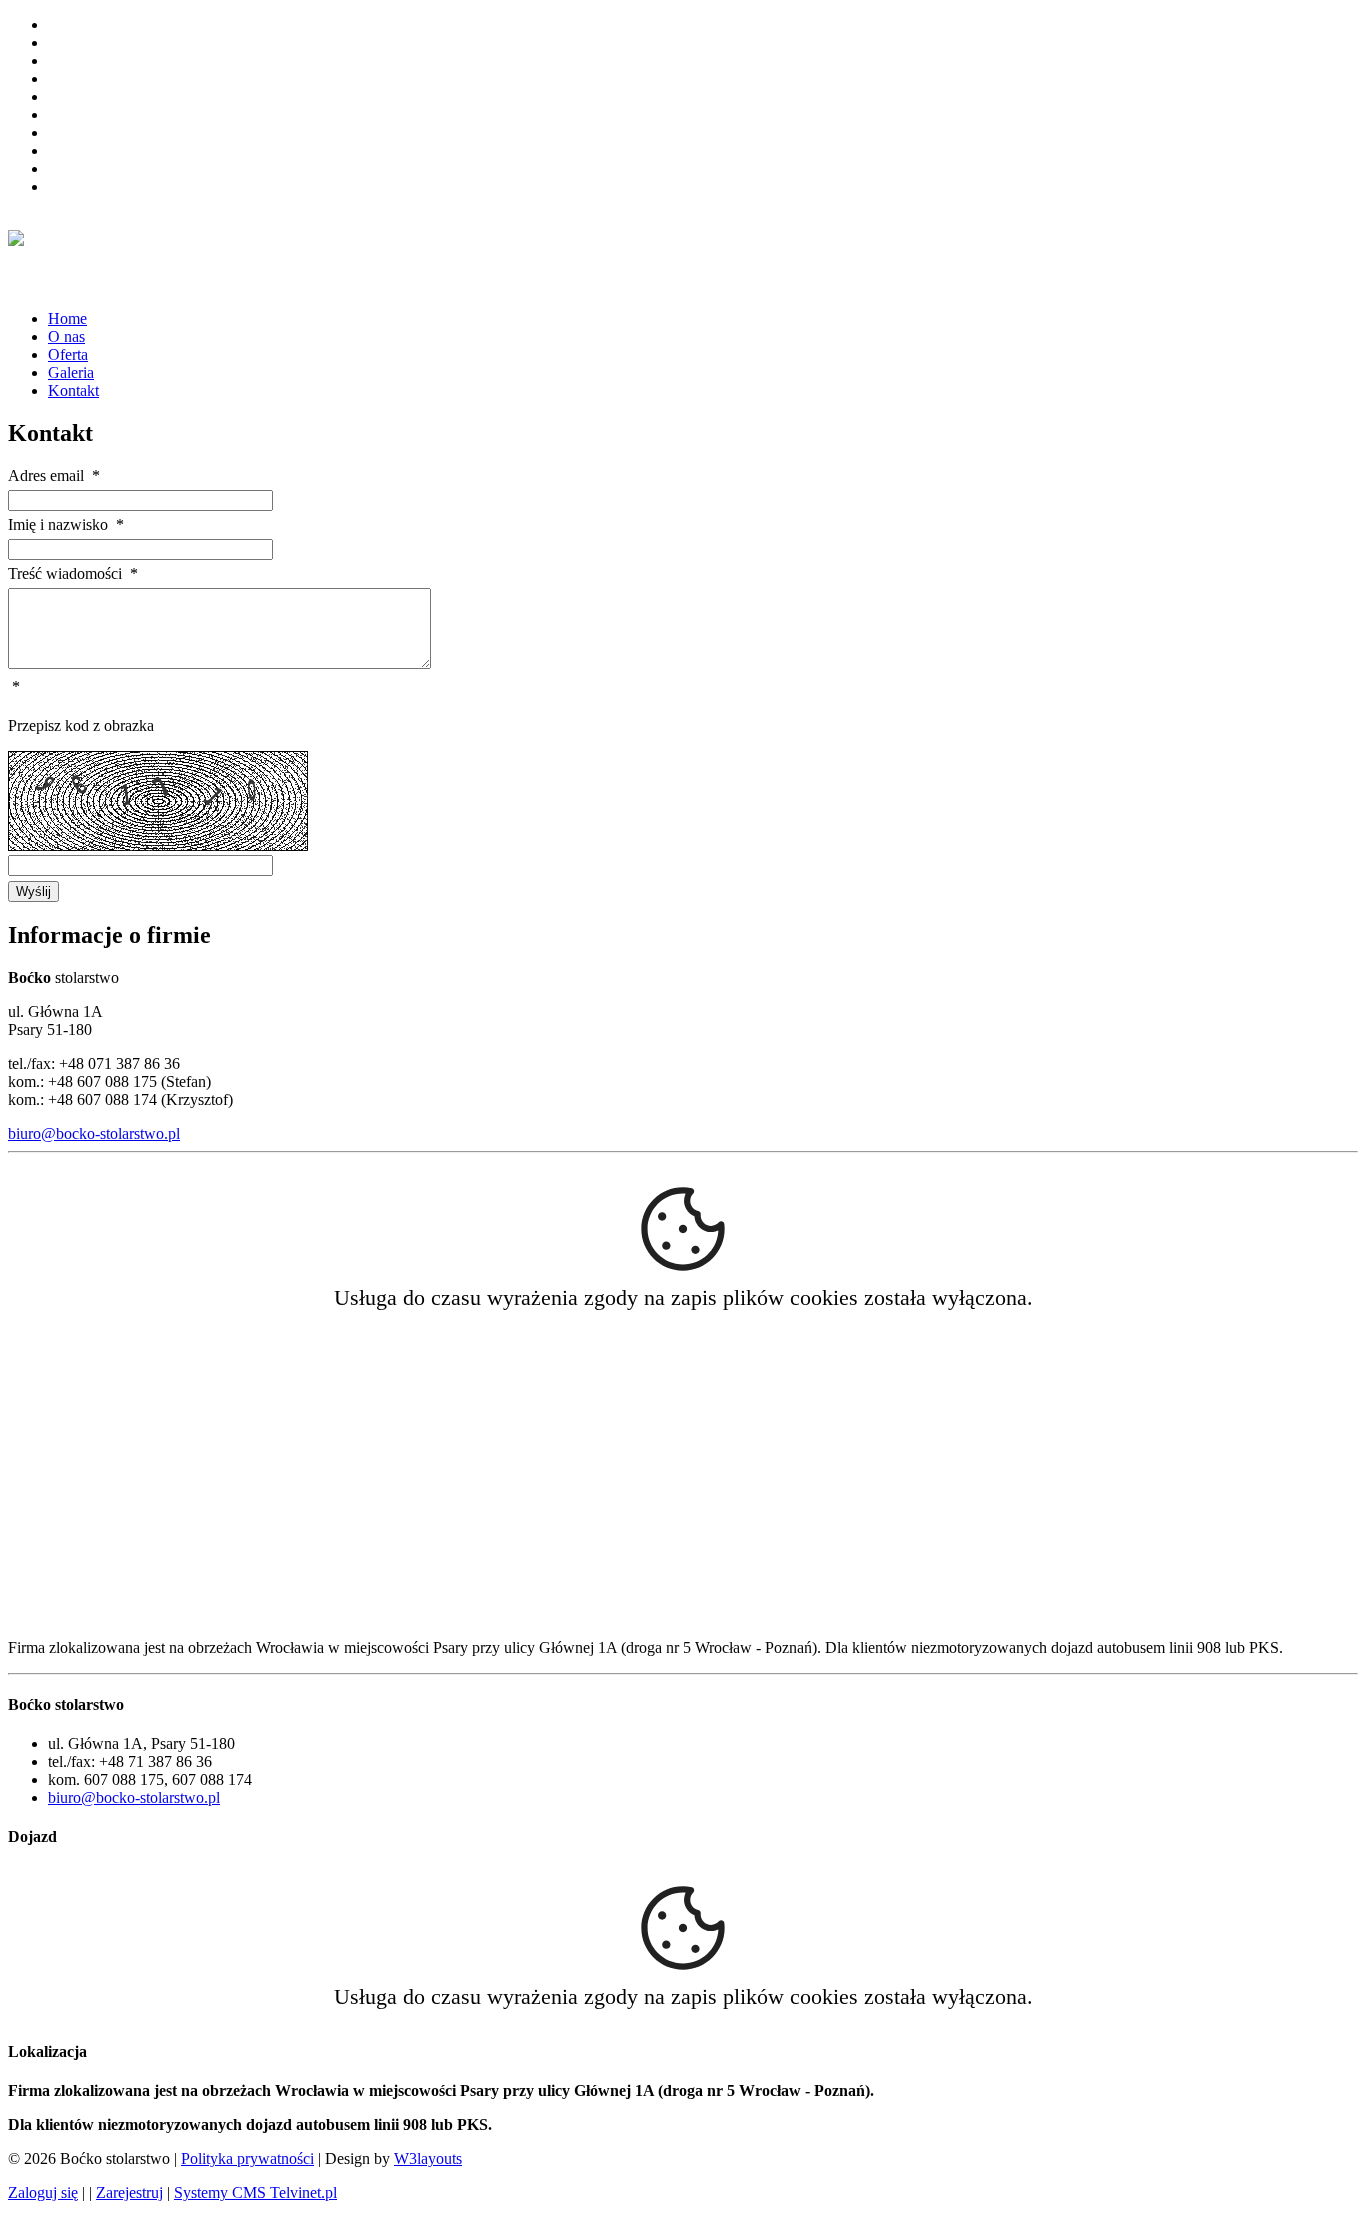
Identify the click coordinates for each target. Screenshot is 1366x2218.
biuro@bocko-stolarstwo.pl (94, 1133)
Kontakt (73, 390)
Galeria (71, 372)
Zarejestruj (129, 2192)
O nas (66, 336)
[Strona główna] (16, 235)
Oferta (68, 354)
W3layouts (428, 2158)
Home (67, 318)
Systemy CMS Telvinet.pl (255, 2192)
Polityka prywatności (247, 2158)
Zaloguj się (43, 2192)
